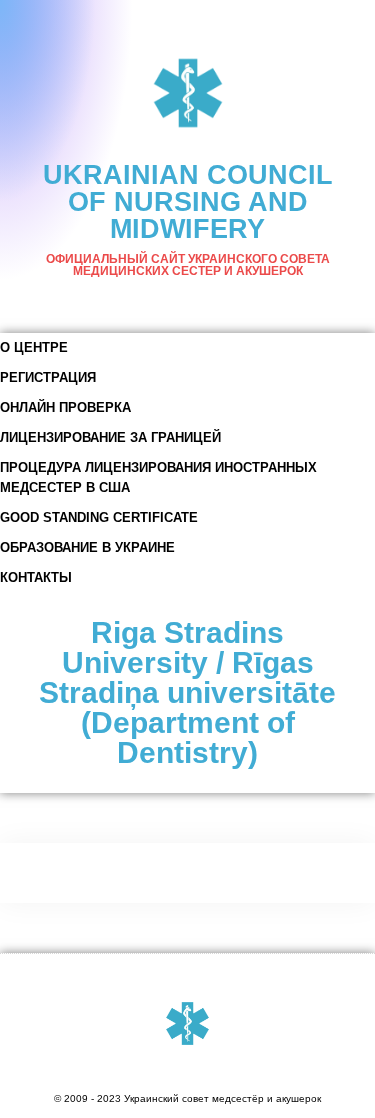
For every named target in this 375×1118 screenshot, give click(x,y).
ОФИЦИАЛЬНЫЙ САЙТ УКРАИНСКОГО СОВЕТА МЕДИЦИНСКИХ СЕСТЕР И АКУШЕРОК (188, 265)
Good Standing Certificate (99, 517)
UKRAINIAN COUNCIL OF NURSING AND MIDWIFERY (188, 202)
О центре (34, 347)
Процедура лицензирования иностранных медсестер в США (158, 477)
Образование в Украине (87, 547)
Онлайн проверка (65, 407)
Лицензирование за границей (110, 437)
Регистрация (48, 377)
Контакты (36, 577)
